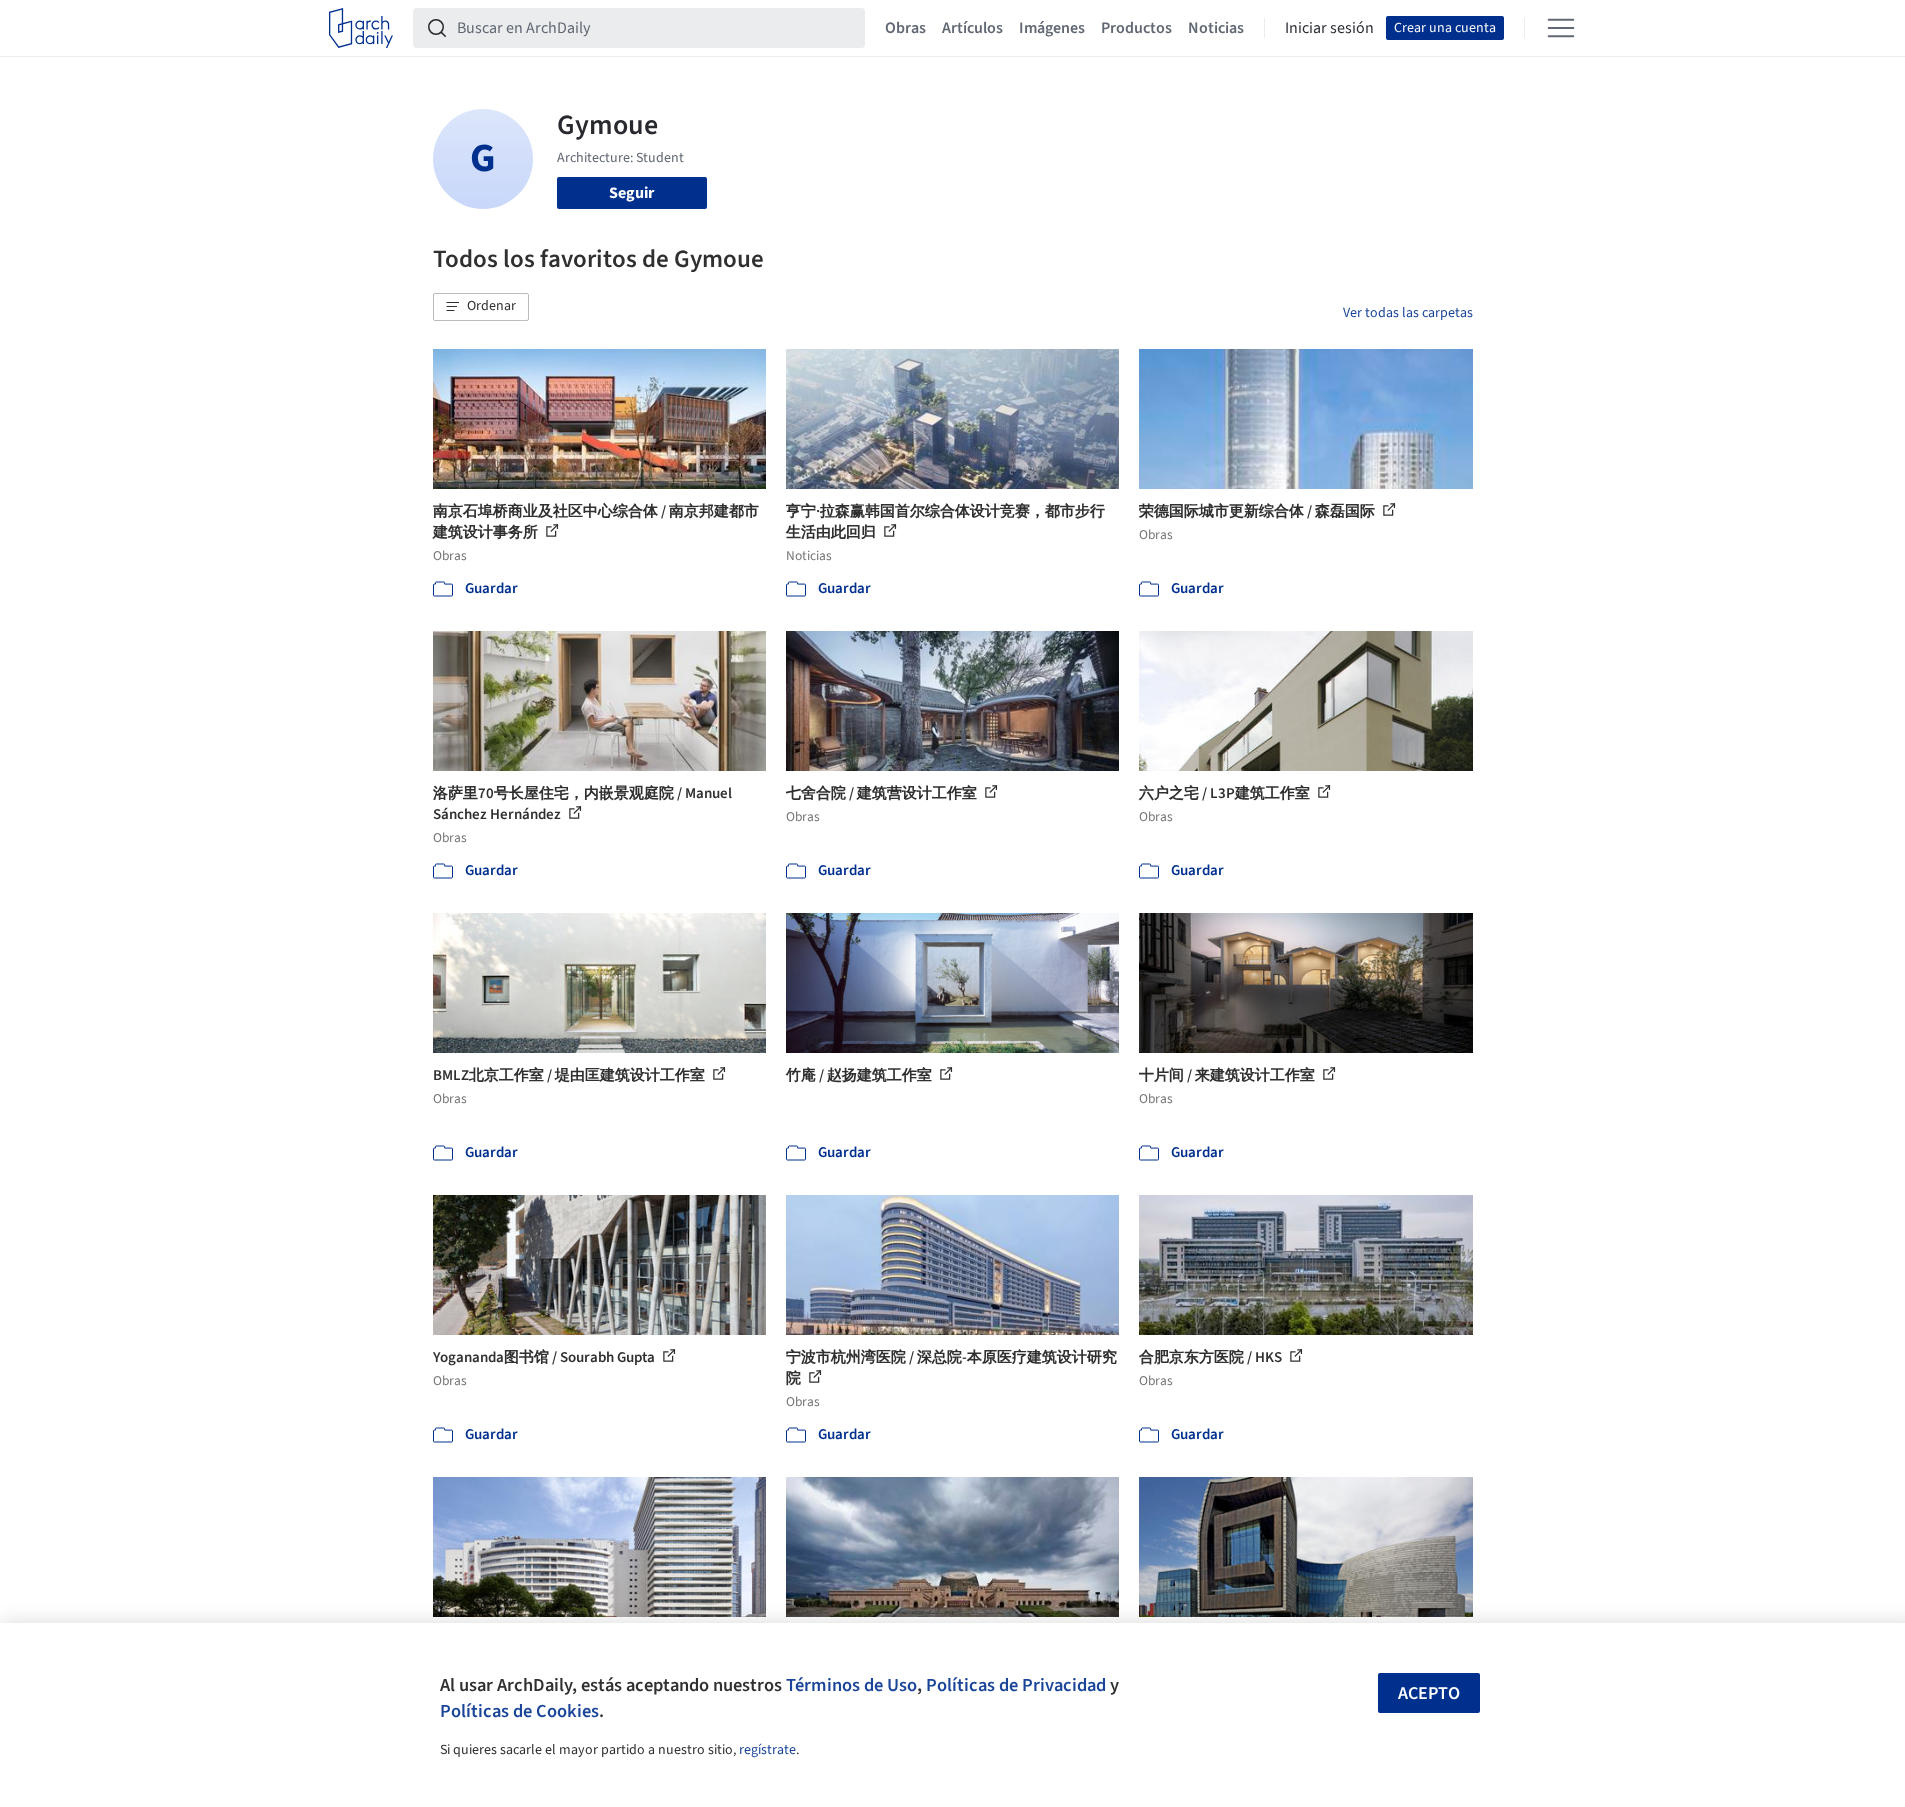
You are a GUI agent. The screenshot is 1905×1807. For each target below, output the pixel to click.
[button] (481, 307)
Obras (905, 28)
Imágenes (1052, 28)
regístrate (767, 1750)
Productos (1136, 28)
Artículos (972, 28)
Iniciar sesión (1329, 28)
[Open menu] (1561, 28)
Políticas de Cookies (519, 1711)
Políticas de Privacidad (1016, 1685)
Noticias (1216, 28)
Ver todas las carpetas (1408, 313)
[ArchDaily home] (361, 28)
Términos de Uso (851, 1685)
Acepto (1429, 1693)
